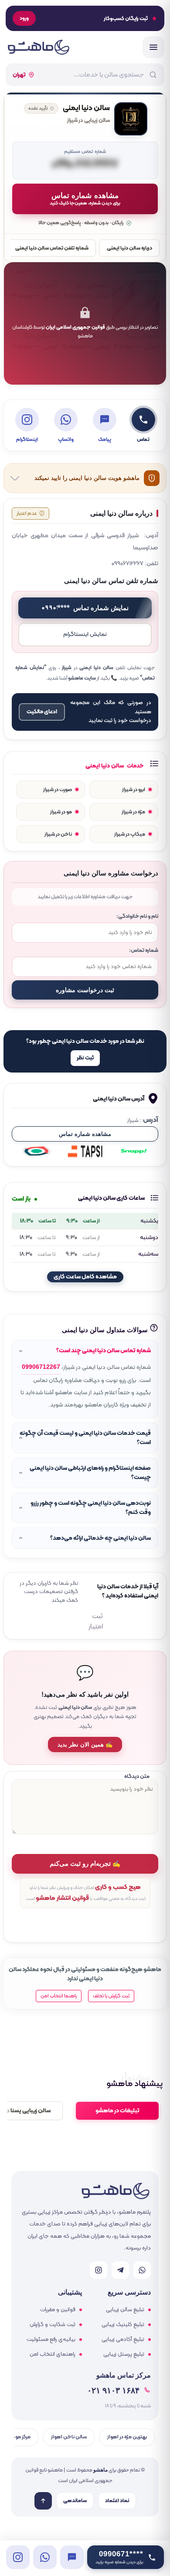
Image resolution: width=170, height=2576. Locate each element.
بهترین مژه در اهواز (127, 2437)
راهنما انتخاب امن (59, 1996)
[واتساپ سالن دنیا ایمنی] (45, 2557)
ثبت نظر (85, 1058)
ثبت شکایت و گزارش (53, 2325)
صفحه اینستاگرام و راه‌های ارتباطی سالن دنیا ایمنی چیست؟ (90, 1473)
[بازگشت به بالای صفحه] (43, 2501)
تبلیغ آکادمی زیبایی (123, 2340)
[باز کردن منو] (153, 47)
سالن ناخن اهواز (69, 2437)
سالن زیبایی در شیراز (88, 121)
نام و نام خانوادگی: (137, 916)
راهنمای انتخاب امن (53, 2354)
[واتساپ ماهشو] (142, 2270)
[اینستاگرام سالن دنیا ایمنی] (18, 2557)
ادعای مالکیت (42, 712)
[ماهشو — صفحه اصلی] (38, 47)
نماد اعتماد (117, 2501)
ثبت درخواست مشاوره (85, 990)
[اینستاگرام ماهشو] (99, 2270)
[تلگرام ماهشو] (120, 2270)
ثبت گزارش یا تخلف (111, 1996)
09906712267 (41, 1367)
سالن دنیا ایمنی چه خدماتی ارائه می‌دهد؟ (100, 1538)
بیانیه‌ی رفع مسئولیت (51, 2340)
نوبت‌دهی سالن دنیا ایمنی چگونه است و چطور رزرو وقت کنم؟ (91, 1508)
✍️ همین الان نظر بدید (85, 1745)
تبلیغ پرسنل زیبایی (124, 2354)
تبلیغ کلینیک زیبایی (123, 2325)
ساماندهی (75, 2501)
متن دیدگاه (137, 1776)
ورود (24, 18)
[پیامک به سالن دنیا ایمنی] (72, 2557)
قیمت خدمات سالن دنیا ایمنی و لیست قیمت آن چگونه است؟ (85, 1438)
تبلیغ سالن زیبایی (125, 2310)
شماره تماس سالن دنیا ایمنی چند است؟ (104, 1351)
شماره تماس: (144, 950)
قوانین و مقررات (58, 2310)
